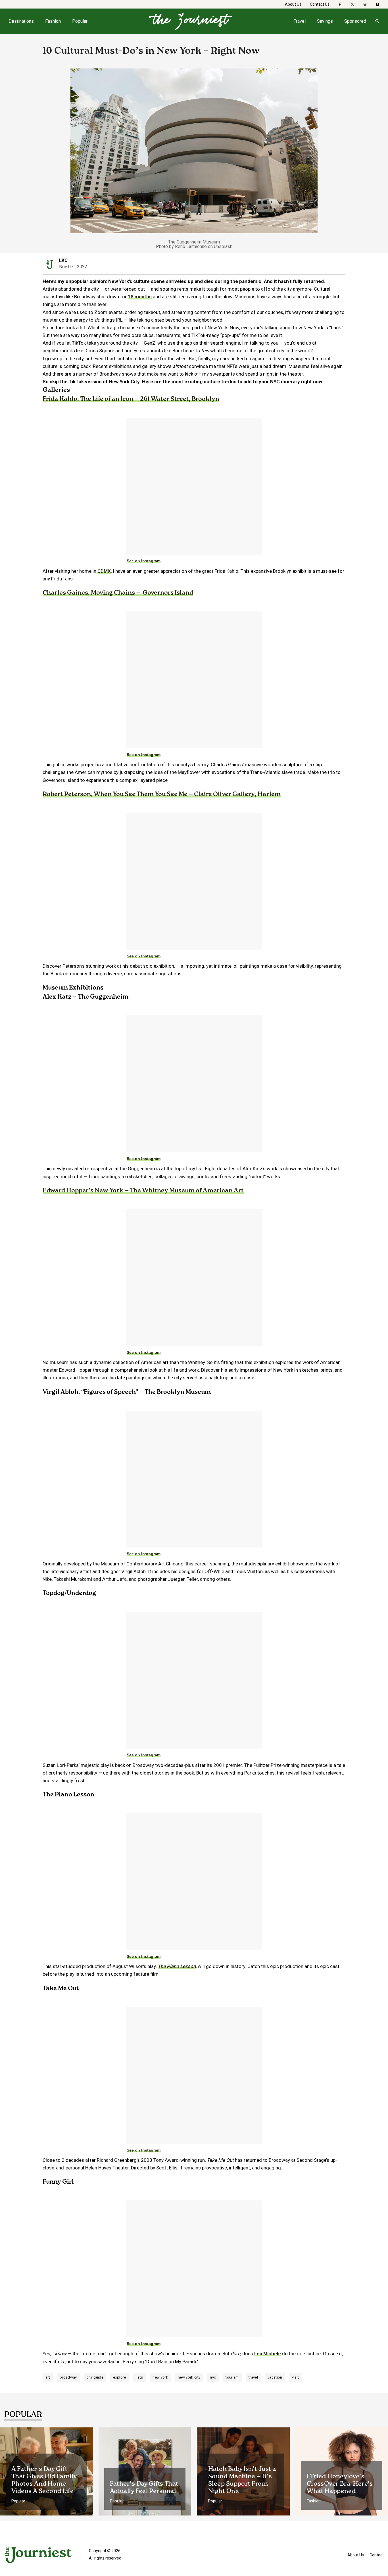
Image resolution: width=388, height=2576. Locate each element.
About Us (293, 4)
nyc (213, 2377)
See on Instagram (144, 561)
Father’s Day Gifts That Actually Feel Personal (144, 2488)
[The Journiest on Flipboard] (377, 4)
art (48, 2377)
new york (160, 2377)
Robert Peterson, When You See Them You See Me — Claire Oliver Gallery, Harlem (162, 794)
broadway (68, 2377)
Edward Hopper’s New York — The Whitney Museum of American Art (143, 1191)
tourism (232, 2377)
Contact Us (320, 4)
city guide (95, 2377)
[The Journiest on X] (352, 4)
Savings (325, 21)
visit (296, 2377)
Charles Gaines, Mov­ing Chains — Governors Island (118, 593)
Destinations (21, 21)
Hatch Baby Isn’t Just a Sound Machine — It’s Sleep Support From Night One (242, 2480)
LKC (63, 260)
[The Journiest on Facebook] (340, 4)
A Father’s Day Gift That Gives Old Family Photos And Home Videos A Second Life (44, 2480)
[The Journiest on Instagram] (365, 4)
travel (253, 2377)
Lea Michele (268, 2354)
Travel (300, 21)
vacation (275, 2377)
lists (139, 2377)
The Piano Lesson (177, 1966)
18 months (140, 297)
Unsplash (223, 246)
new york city (189, 2377)
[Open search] (377, 21)
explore (119, 2377)
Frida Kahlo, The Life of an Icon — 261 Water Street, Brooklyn (131, 399)
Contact (377, 2555)
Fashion (53, 21)
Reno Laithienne (191, 246)
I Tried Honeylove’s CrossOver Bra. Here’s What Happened (340, 2484)
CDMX (104, 571)
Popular (80, 21)
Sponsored (355, 21)
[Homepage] (191, 21)
